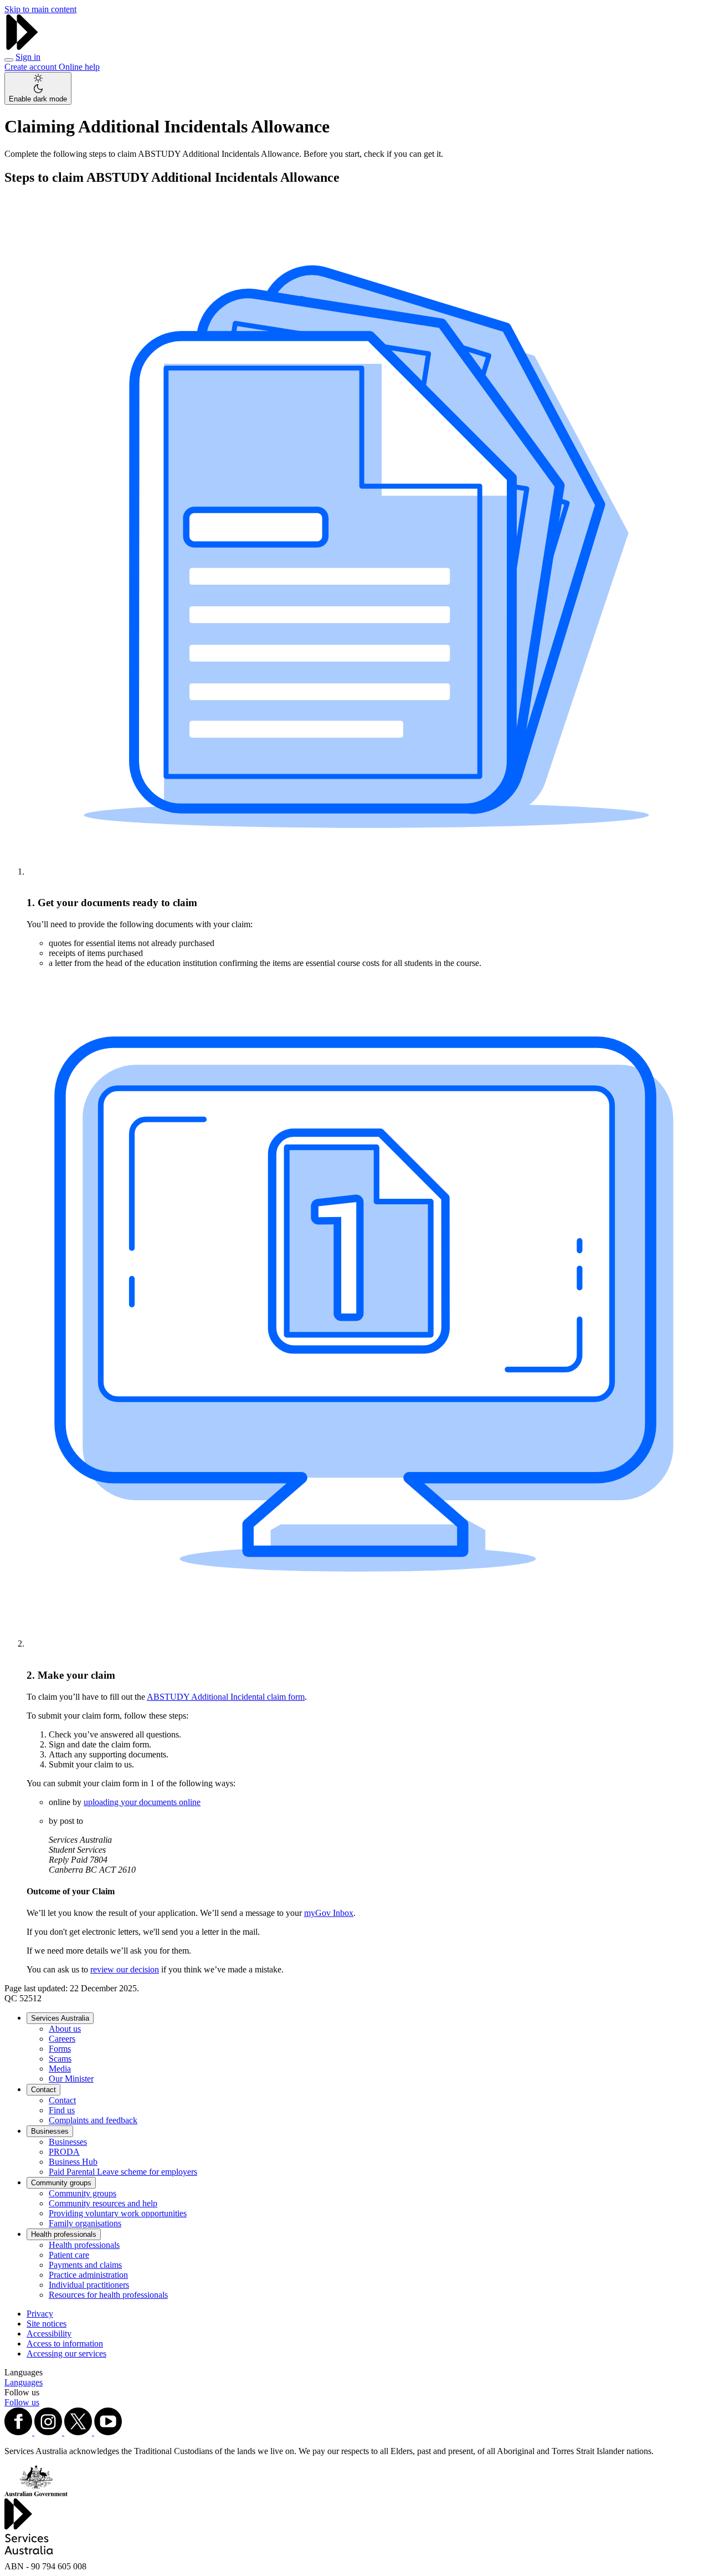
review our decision (125, 1969)
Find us (62, 2110)
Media (60, 2069)
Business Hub (73, 2162)
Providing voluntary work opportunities (118, 2213)
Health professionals (64, 2234)
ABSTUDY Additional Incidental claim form (226, 1697)
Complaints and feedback (93, 2120)
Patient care (69, 2255)
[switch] (38, 88)
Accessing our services (66, 2353)
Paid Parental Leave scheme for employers (123, 2172)
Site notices (47, 2324)
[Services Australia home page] (22, 47)
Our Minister (71, 2079)
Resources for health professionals (108, 2295)
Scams (60, 2059)
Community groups (61, 2183)
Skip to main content (40, 9)
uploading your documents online (142, 1802)
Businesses (50, 2131)
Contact (43, 2090)
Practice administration (88, 2275)
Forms (60, 2049)
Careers (62, 2039)
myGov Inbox (329, 1913)
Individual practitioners (89, 2285)
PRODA (64, 2152)
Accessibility (49, 2334)
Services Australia (60, 2018)
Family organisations (85, 2223)
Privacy (40, 2314)
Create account (32, 67)
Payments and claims (85, 2265)
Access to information (65, 2344)
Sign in (28, 57)
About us (65, 2029)
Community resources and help (103, 2203)
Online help (79, 67)
